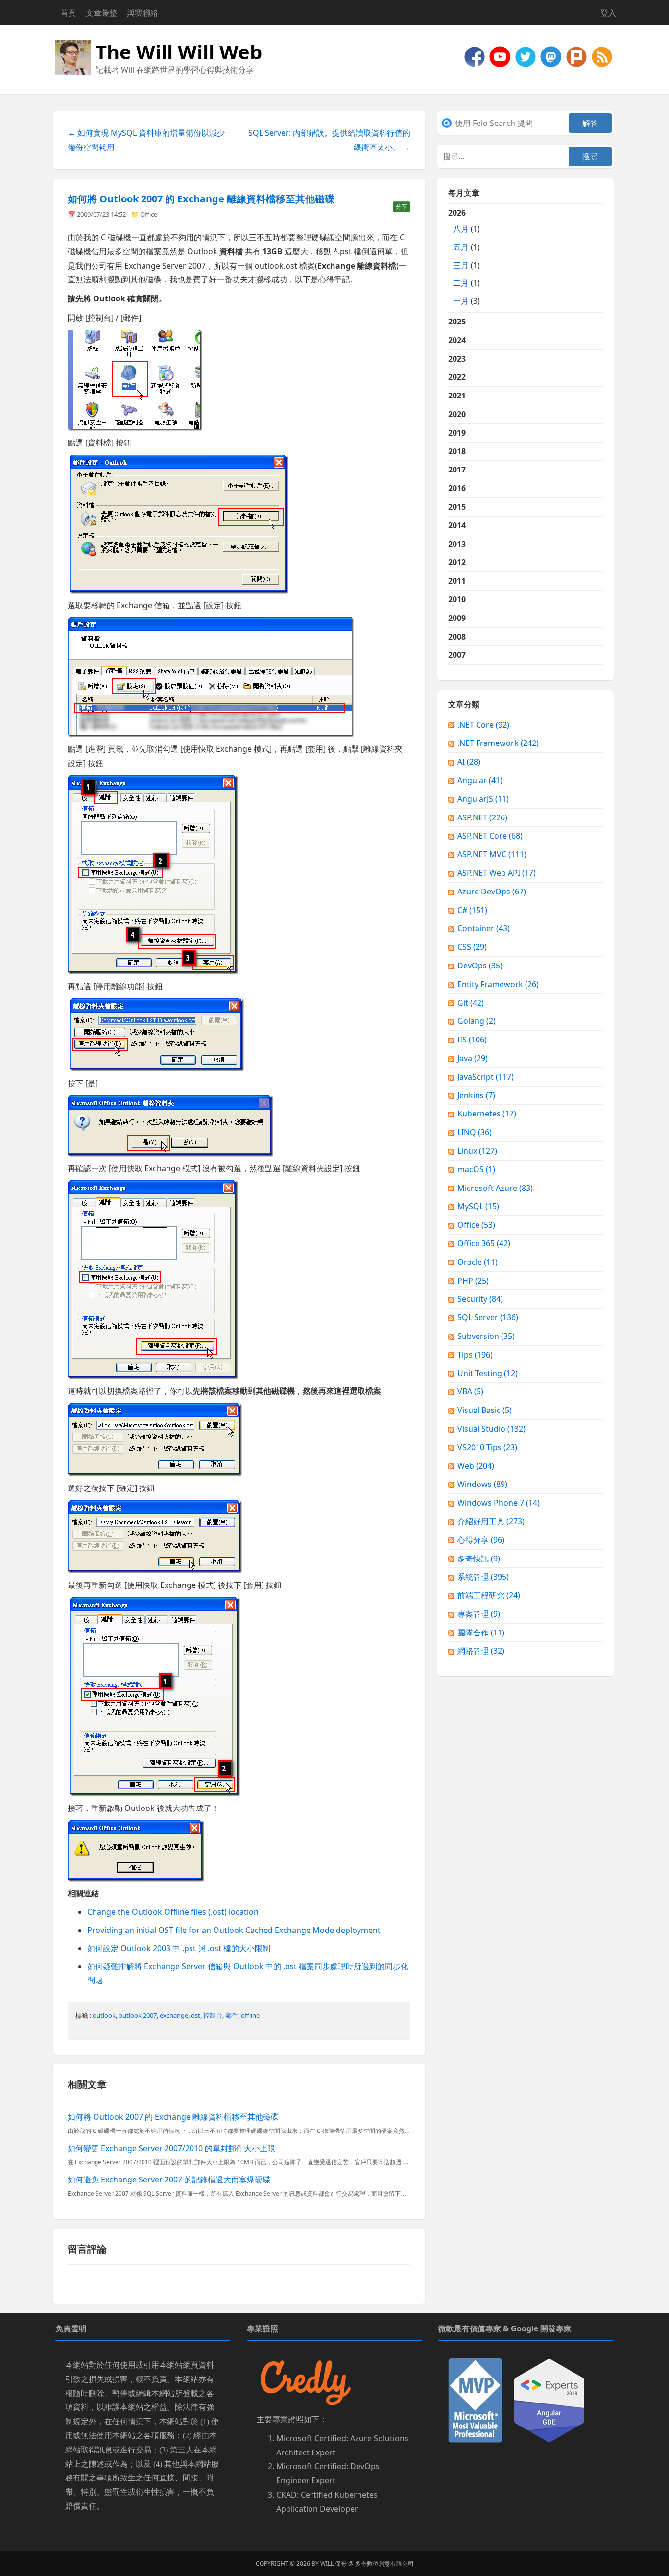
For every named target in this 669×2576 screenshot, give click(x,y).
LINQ (475, 1132)
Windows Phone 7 (499, 1503)
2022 (457, 377)
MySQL (478, 1206)
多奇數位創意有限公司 (384, 2564)
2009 (457, 618)
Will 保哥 (334, 2564)
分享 (402, 207)
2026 (464, 257)
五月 (461, 247)
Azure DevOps (492, 892)
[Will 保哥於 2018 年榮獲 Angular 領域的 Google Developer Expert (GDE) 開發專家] (549, 2400)
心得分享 (481, 1540)
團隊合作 (481, 1633)
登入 (608, 13)
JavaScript (486, 1077)
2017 (457, 470)
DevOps (480, 966)
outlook (104, 2015)
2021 (457, 396)
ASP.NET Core (490, 836)
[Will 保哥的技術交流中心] (476, 56)
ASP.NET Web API (497, 873)
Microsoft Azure (495, 1188)
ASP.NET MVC (492, 854)
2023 (457, 359)
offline (250, 2015)
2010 (457, 599)
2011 (457, 581)
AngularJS (483, 799)
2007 (457, 655)
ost (196, 2015)
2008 (457, 637)
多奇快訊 (479, 1559)
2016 (457, 488)
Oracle (478, 1262)
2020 (457, 414)
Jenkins (476, 1095)
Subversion (486, 1336)
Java (473, 1058)
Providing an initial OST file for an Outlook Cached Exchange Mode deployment (234, 1930)
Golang (477, 1021)
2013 (457, 544)
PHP (473, 1281)
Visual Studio (491, 1429)
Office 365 (484, 1243)
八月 (461, 229)
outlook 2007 (138, 2015)
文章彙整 (101, 13)
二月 (461, 283)
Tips (475, 1355)
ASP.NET (482, 817)
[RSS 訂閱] (602, 56)
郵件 (232, 2015)
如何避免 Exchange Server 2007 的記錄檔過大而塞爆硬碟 (169, 2180)
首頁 (68, 13)
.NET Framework (498, 743)
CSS (472, 947)
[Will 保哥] (501, 56)
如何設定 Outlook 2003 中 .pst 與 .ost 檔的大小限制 (179, 1948)
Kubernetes (487, 1114)
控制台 (213, 2015)
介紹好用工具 (491, 1521)
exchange (174, 2015)
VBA (470, 1391)
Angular (480, 780)
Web (476, 1466)
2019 (457, 433)
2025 (457, 322)
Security (480, 1299)
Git (471, 1003)
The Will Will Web (179, 52)
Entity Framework (498, 984)
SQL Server (488, 1317)
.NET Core (483, 725)
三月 (461, 265)
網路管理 (481, 1651)
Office (149, 214)
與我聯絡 (143, 13)
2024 (457, 340)
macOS (476, 1169)
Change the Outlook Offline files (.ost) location (173, 1912)
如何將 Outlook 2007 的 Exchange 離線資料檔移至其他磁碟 (201, 199)
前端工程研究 (489, 1595)
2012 (457, 562)
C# (472, 910)
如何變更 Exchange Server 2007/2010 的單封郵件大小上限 (171, 2148)
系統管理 (483, 1577)
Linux (477, 1151)
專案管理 (479, 1614)
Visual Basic (485, 1410)
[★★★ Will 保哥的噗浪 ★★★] (577, 56)
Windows (482, 1484)
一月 (461, 301)
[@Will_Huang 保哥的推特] (526, 56)
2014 (457, 525)
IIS (472, 1040)
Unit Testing (488, 1373)
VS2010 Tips (487, 1447)
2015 (457, 507)
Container (484, 928)
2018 (457, 451)
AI (469, 762)
